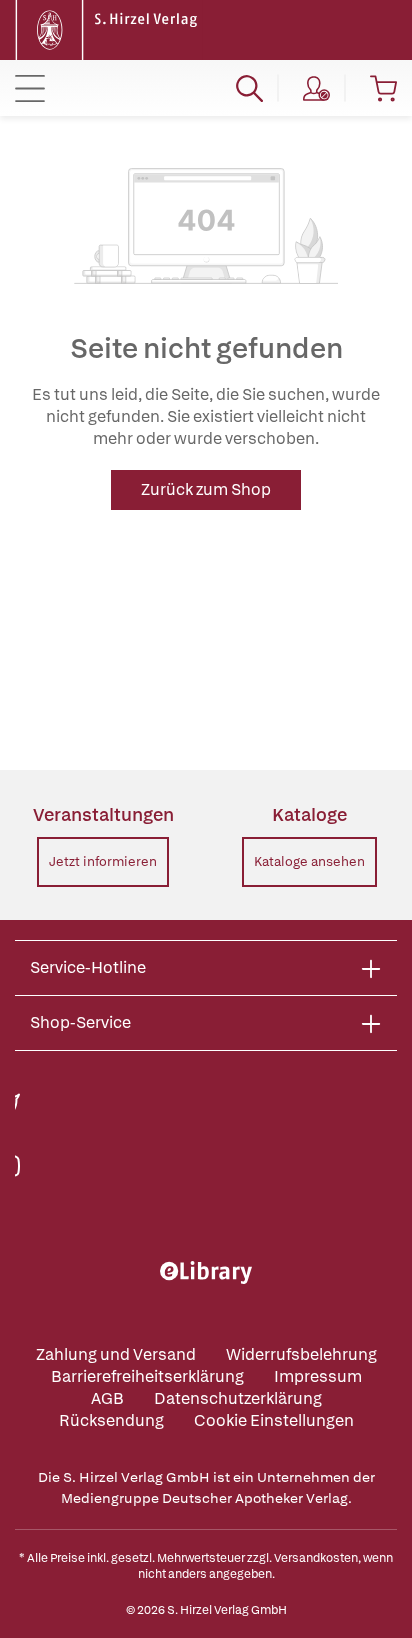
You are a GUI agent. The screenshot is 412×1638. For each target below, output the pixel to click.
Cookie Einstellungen (274, 1420)
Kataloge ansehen (309, 861)
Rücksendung (111, 1420)
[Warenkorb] (383, 88)
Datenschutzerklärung (238, 1398)
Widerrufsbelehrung (301, 1354)
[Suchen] (249, 88)
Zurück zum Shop (206, 489)
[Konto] (316, 88)
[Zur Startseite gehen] (109, 28)
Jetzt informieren (103, 861)
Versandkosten (316, 1558)
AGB (107, 1398)
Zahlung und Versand (116, 1354)
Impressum (318, 1376)
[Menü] (30, 88)
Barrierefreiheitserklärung (147, 1376)
